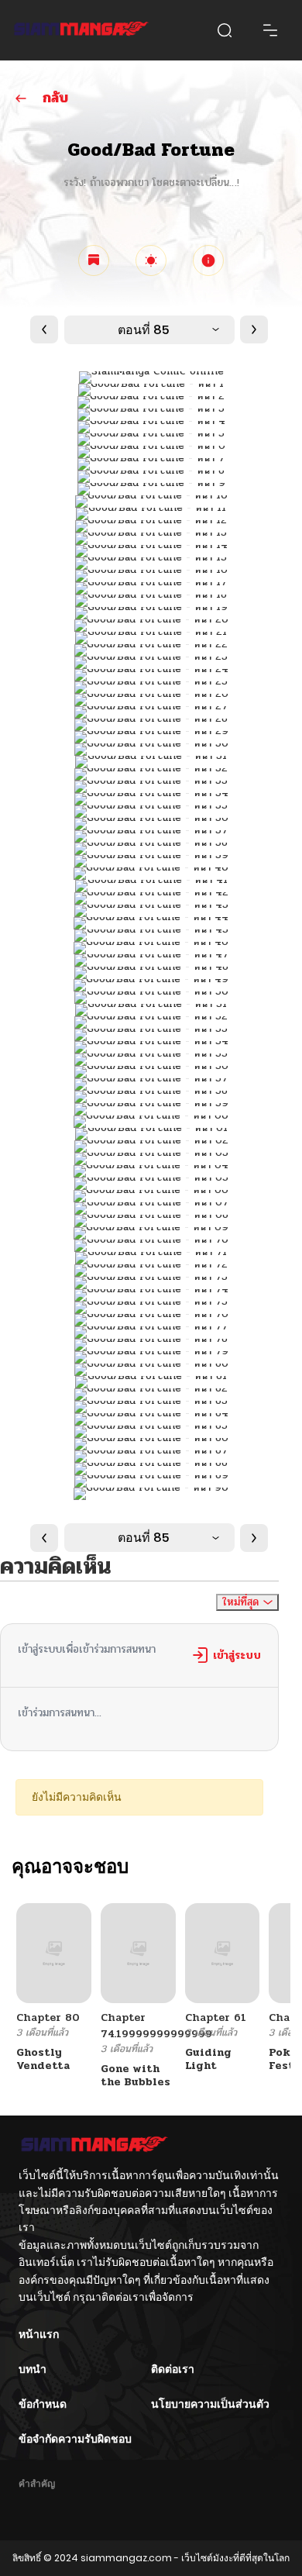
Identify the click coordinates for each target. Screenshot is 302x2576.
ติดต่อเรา (173, 2369)
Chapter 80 (48, 2017)
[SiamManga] (81, 30)
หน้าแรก (39, 2334)
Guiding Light (208, 2059)
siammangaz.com (126, 2558)
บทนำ (33, 2369)
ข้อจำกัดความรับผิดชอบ (75, 2439)
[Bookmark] (94, 260)
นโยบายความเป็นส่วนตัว (210, 2404)
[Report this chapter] (208, 260)
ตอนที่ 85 (144, 330)
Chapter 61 (216, 2017)
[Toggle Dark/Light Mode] (151, 260)
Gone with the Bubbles (136, 2075)
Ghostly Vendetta (43, 2059)
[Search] (225, 30)
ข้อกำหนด (43, 2404)
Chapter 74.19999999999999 (156, 2026)
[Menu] (270, 30)
